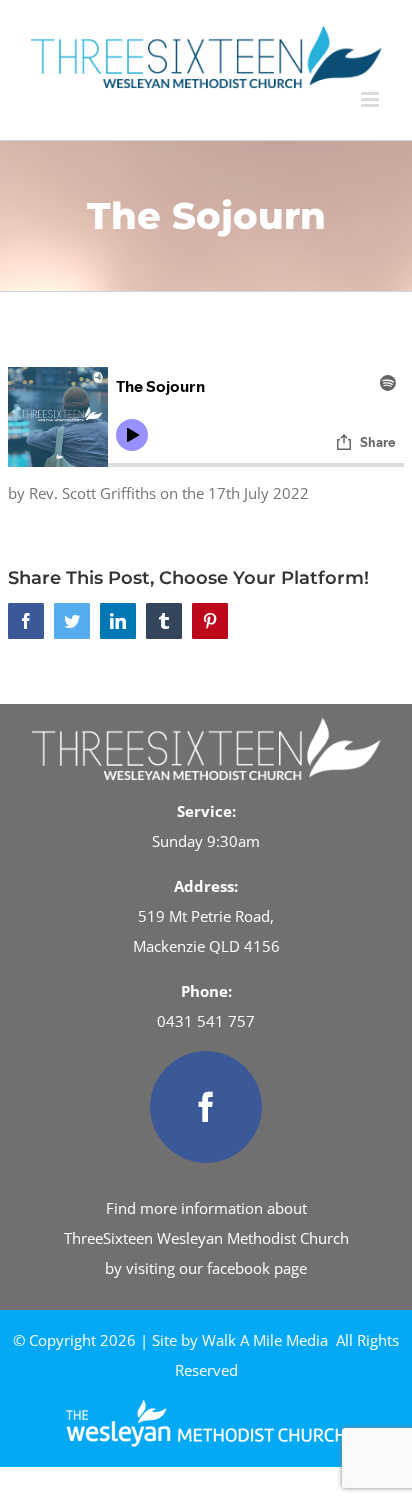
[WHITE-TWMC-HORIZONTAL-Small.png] (206, 1407)
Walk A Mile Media (265, 1340)
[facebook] (206, 1107)
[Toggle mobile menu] (371, 99)
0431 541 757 (206, 1021)
